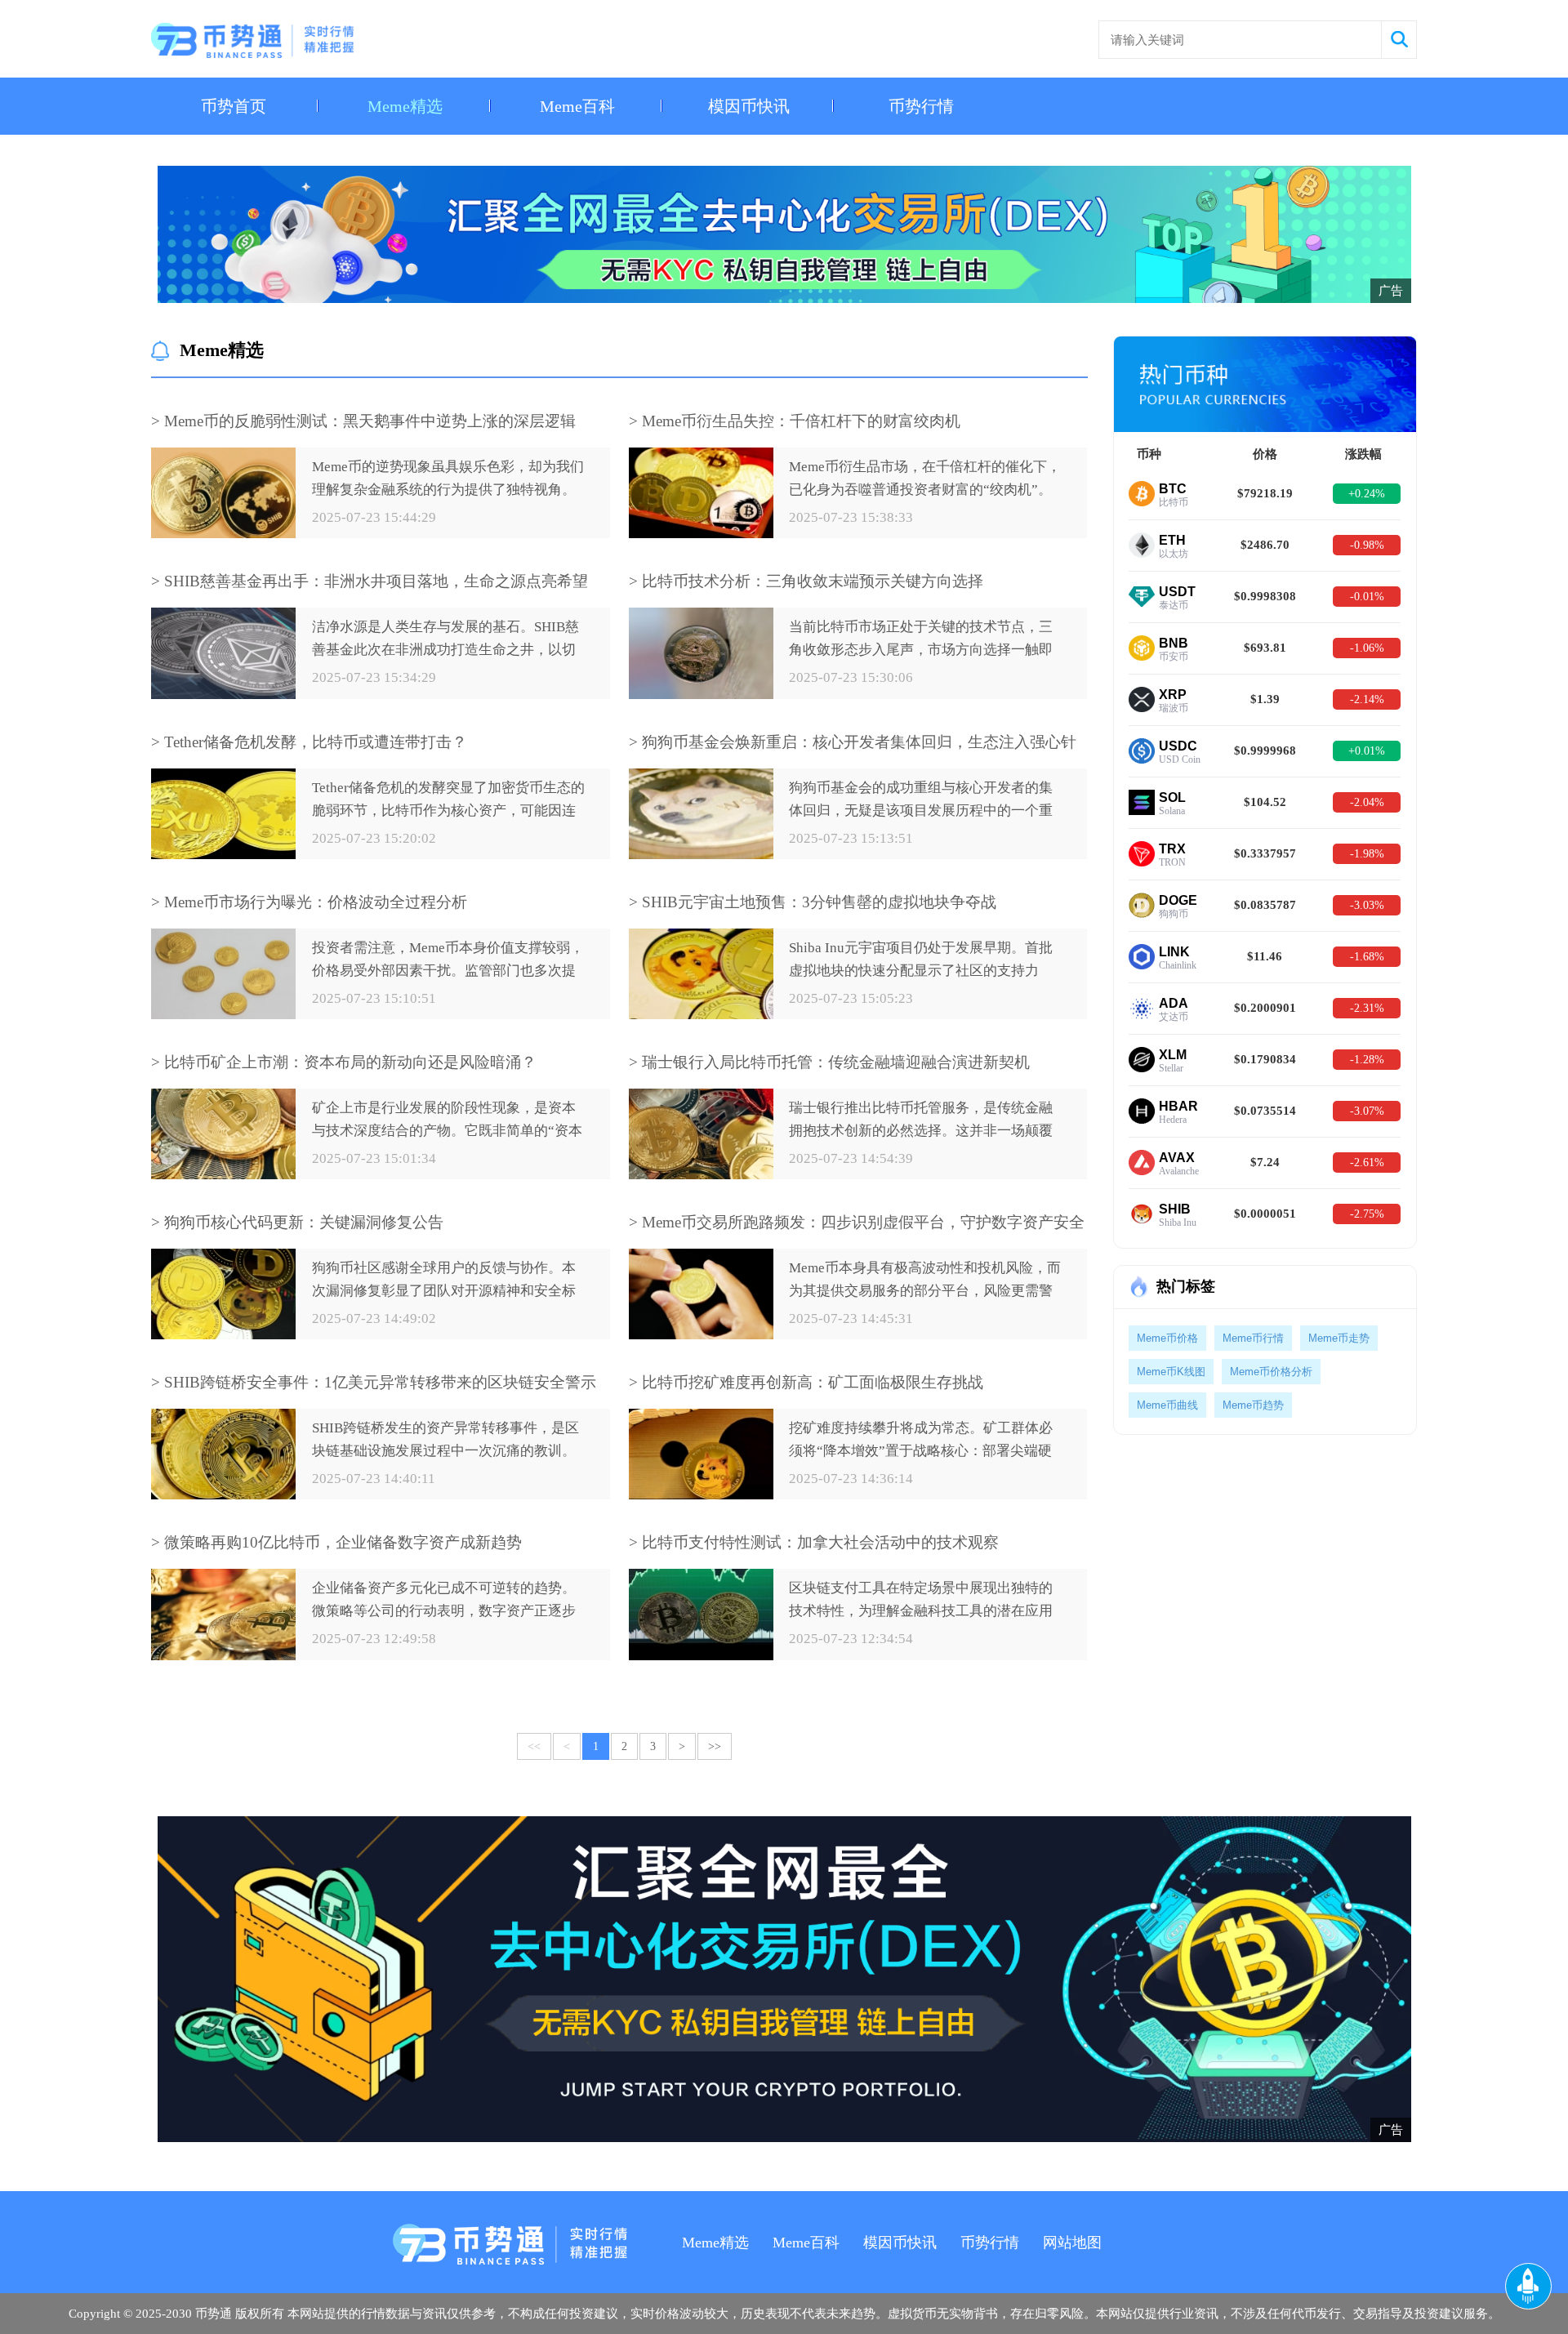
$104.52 (1265, 802)
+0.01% (1367, 751)
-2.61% (1367, 1163)
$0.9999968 (1265, 751)
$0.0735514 (1265, 1111)
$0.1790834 (1265, 1059)
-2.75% (1367, 1214)
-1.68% (1367, 957)
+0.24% (1367, 494)
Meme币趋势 (1253, 1405)
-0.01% (1367, 597)
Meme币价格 (1167, 1338)
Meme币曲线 (1167, 1405)
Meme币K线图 (1171, 1372)
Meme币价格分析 (1271, 1372)
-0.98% (1367, 545)
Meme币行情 (1253, 1338)
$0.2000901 (1265, 1008)
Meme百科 (577, 106)
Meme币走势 (1339, 1338)
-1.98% (1367, 854)
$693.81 (1265, 648)
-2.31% (1367, 1008)
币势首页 (234, 106)
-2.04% (1367, 802)
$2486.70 (1265, 545)
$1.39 (1265, 699)
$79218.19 (1265, 493)
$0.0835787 (1265, 905)
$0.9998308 (1265, 596)
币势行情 (921, 106)
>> (715, 1746)
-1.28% (1367, 1060)
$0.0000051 (1265, 1214)
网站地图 (1072, 2243)
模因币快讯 (749, 106)
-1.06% (1367, 648)
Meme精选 (405, 106)
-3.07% (1367, 1111)
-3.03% (1367, 905)
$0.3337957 (1265, 853)
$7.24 (1265, 1162)
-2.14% (1367, 699)
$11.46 (1265, 956)
